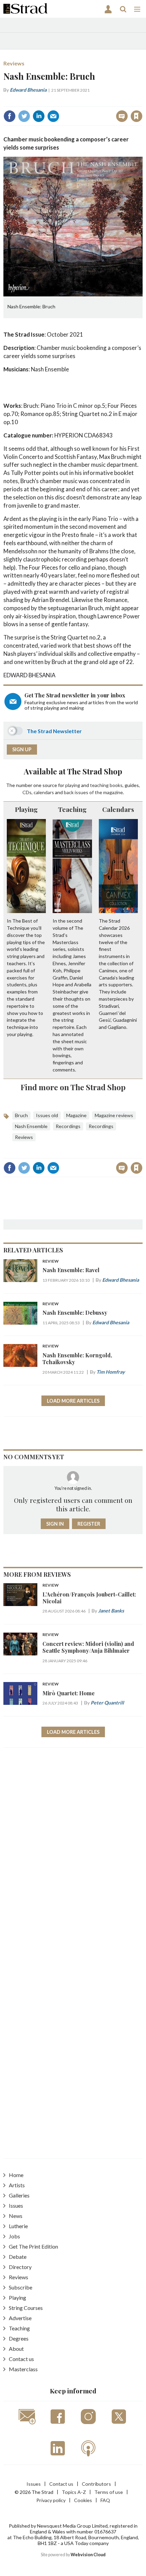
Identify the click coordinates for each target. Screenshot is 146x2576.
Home (16, 2175)
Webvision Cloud (88, 2555)
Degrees (19, 2338)
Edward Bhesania (28, 90)
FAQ (105, 2500)
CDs (27, 792)
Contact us (21, 2359)
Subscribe (21, 2287)
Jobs (14, 2236)
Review (51, 1261)
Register (89, 1524)
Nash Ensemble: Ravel (71, 1270)
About (16, 2349)
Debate (18, 2257)
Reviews (14, 63)
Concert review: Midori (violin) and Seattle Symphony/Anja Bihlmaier (88, 1647)
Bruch (21, 1115)
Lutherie (18, 2226)
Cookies (83, 2500)
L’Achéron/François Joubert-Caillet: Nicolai (89, 1598)
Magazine (76, 1115)
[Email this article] (53, 116)
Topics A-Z (74, 2492)
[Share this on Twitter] (24, 116)
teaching (99, 785)
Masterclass (23, 2369)
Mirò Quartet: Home (69, 1693)
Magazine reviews (114, 1115)
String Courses (26, 2308)
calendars (44, 792)
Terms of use (109, 2492)
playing (73, 785)
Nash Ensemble (31, 1126)
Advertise (20, 2318)
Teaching (72, 809)
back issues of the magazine (93, 792)
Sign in (51, 101)
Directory (20, 2267)
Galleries (19, 2195)
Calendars (118, 809)
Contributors (96, 2484)
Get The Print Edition (33, 2246)
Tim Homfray (111, 1372)
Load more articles (73, 1401)
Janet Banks (111, 1611)
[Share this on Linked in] (39, 116)
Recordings (68, 1126)
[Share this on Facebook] (10, 116)
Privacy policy (51, 2500)
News (16, 2216)
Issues (16, 2205)
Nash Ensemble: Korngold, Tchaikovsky (77, 1359)
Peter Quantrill (107, 1703)
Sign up (22, 749)
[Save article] (136, 116)
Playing (26, 809)
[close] (142, 101)
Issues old (47, 1115)
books (116, 785)
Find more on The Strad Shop (73, 1087)
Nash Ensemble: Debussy (75, 1313)
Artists (17, 2185)
